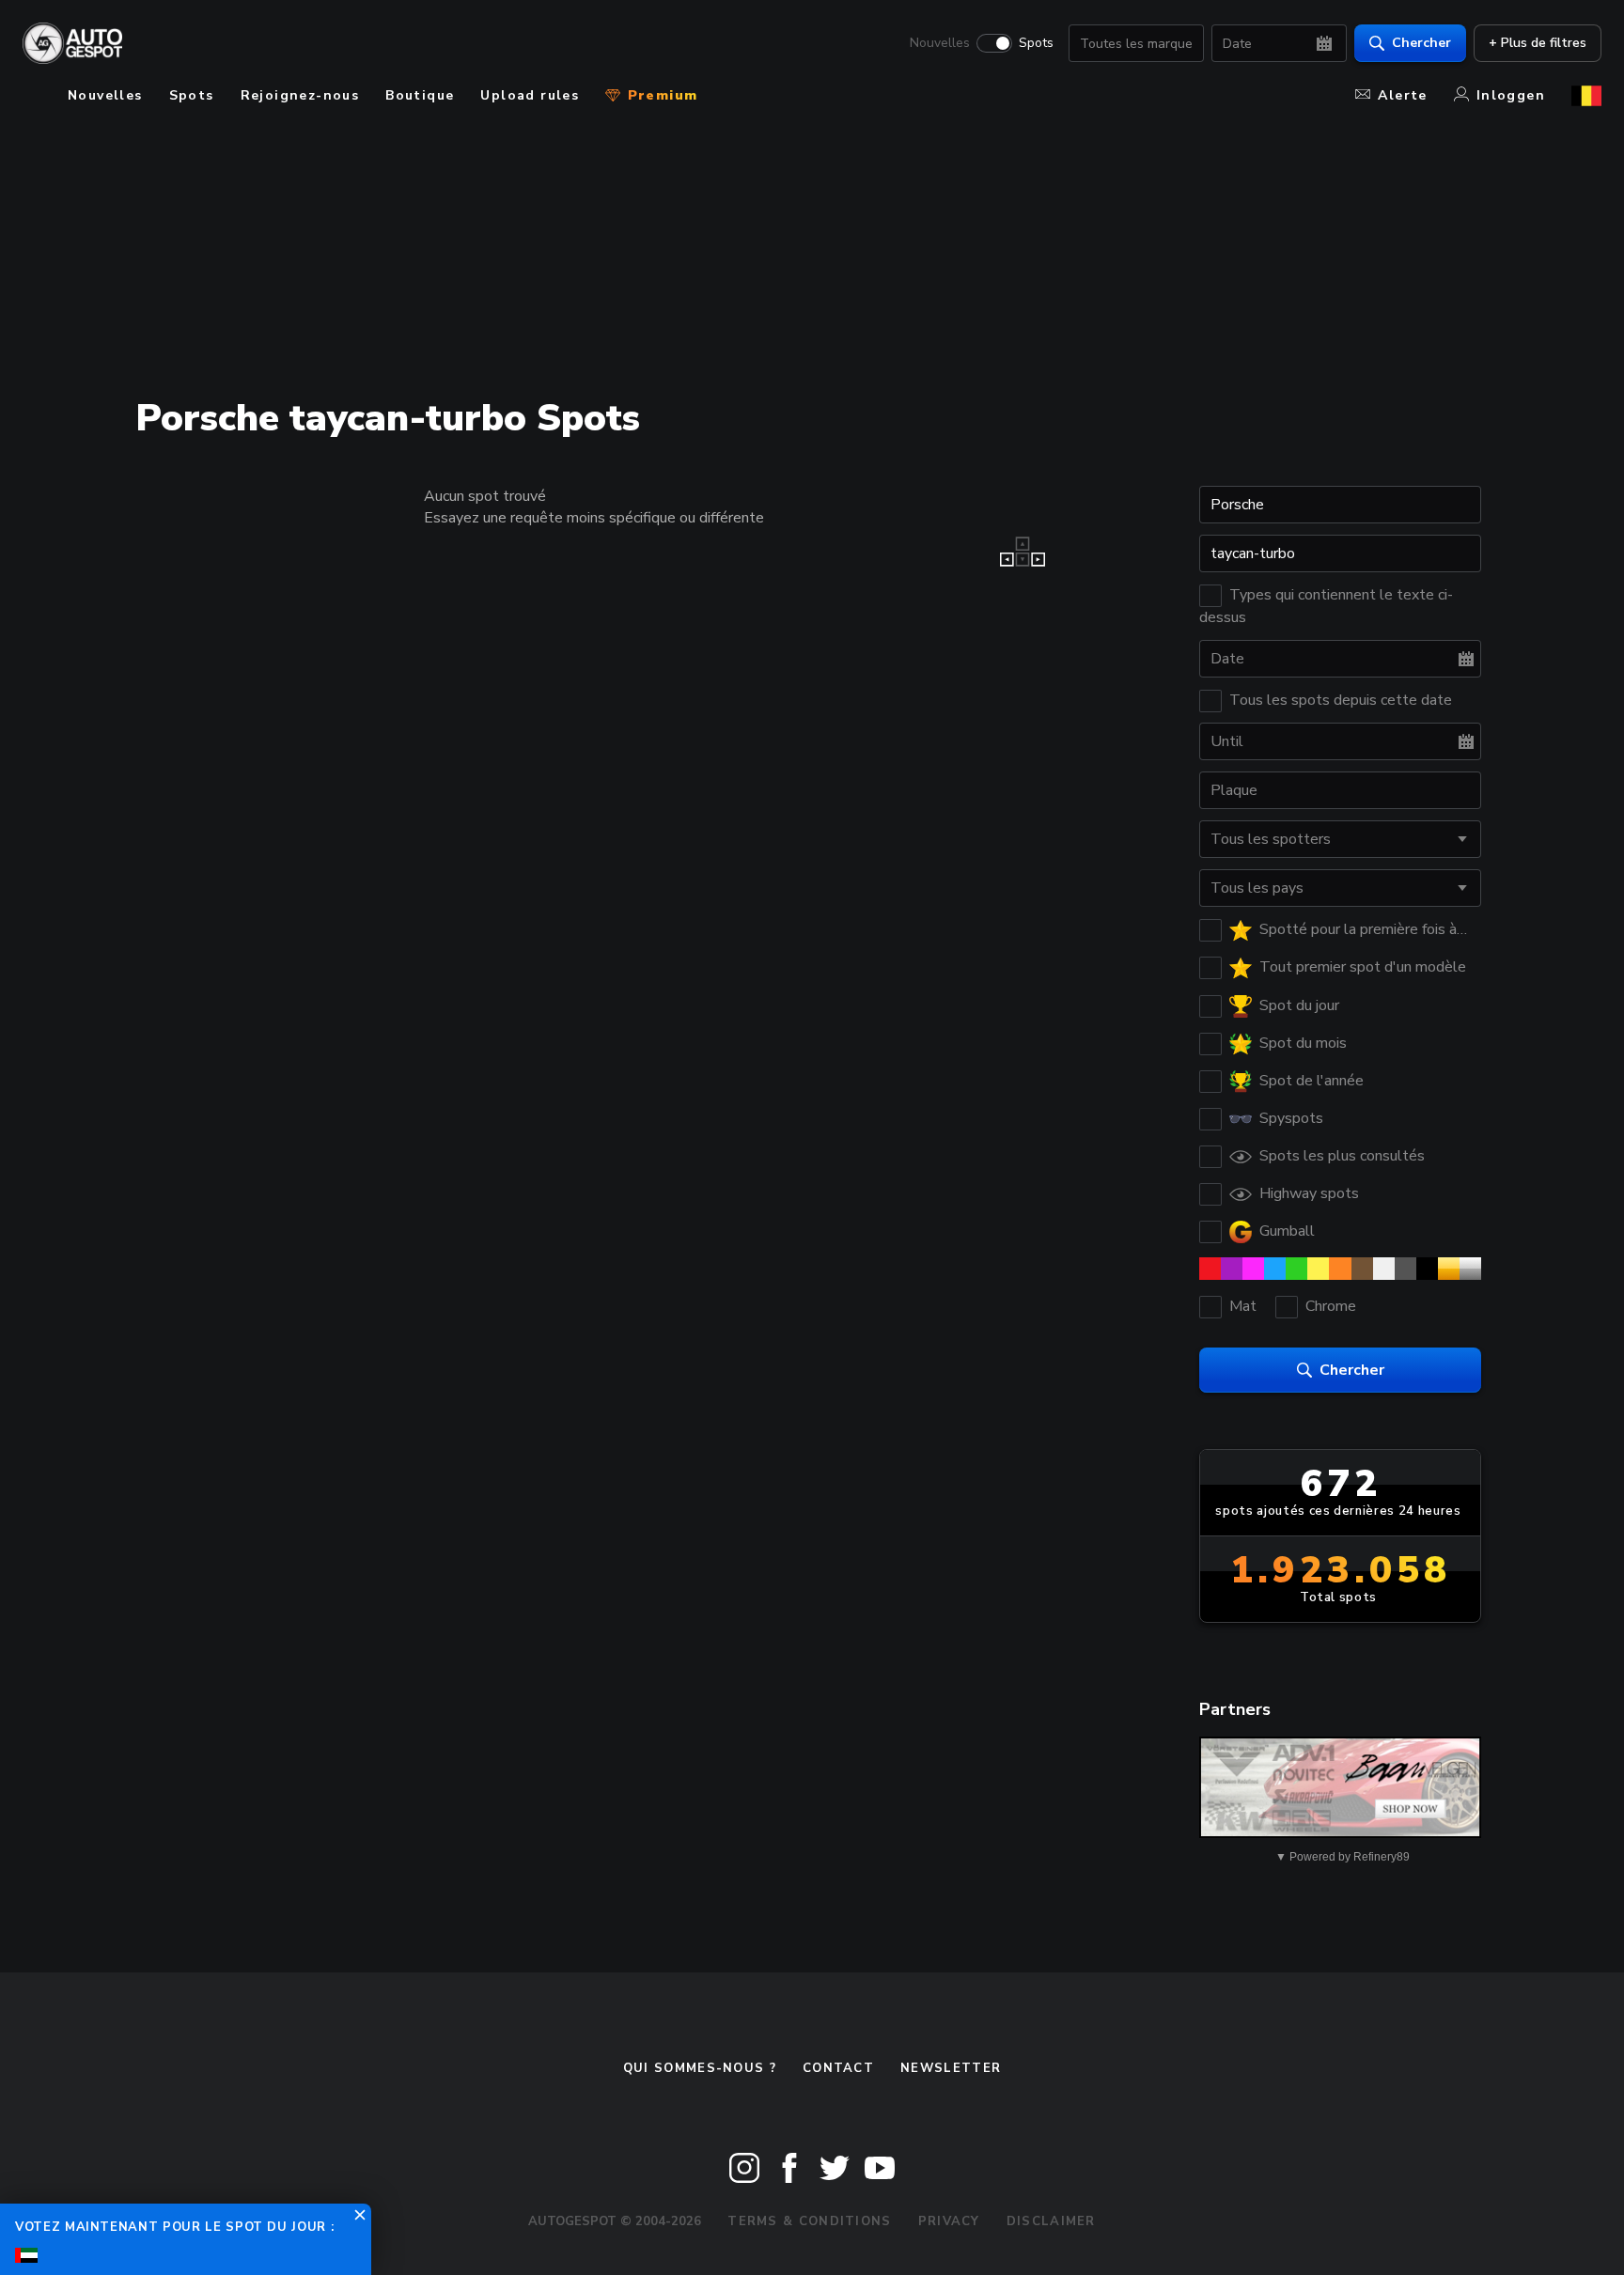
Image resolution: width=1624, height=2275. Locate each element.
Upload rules (530, 95)
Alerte (1402, 95)
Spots (1036, 43)
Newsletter (951, 2068)
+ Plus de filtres (1538, 43)
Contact (838, 2068)
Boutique (420, 95)
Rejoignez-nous (300, 95)
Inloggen (1511, 95)
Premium (660, 95)
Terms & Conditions (809, 2221)
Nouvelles (940, 43)
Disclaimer (1051, 2221)
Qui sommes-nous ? (700, 2068)
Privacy (949, 2221)
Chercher (1421, 43)
